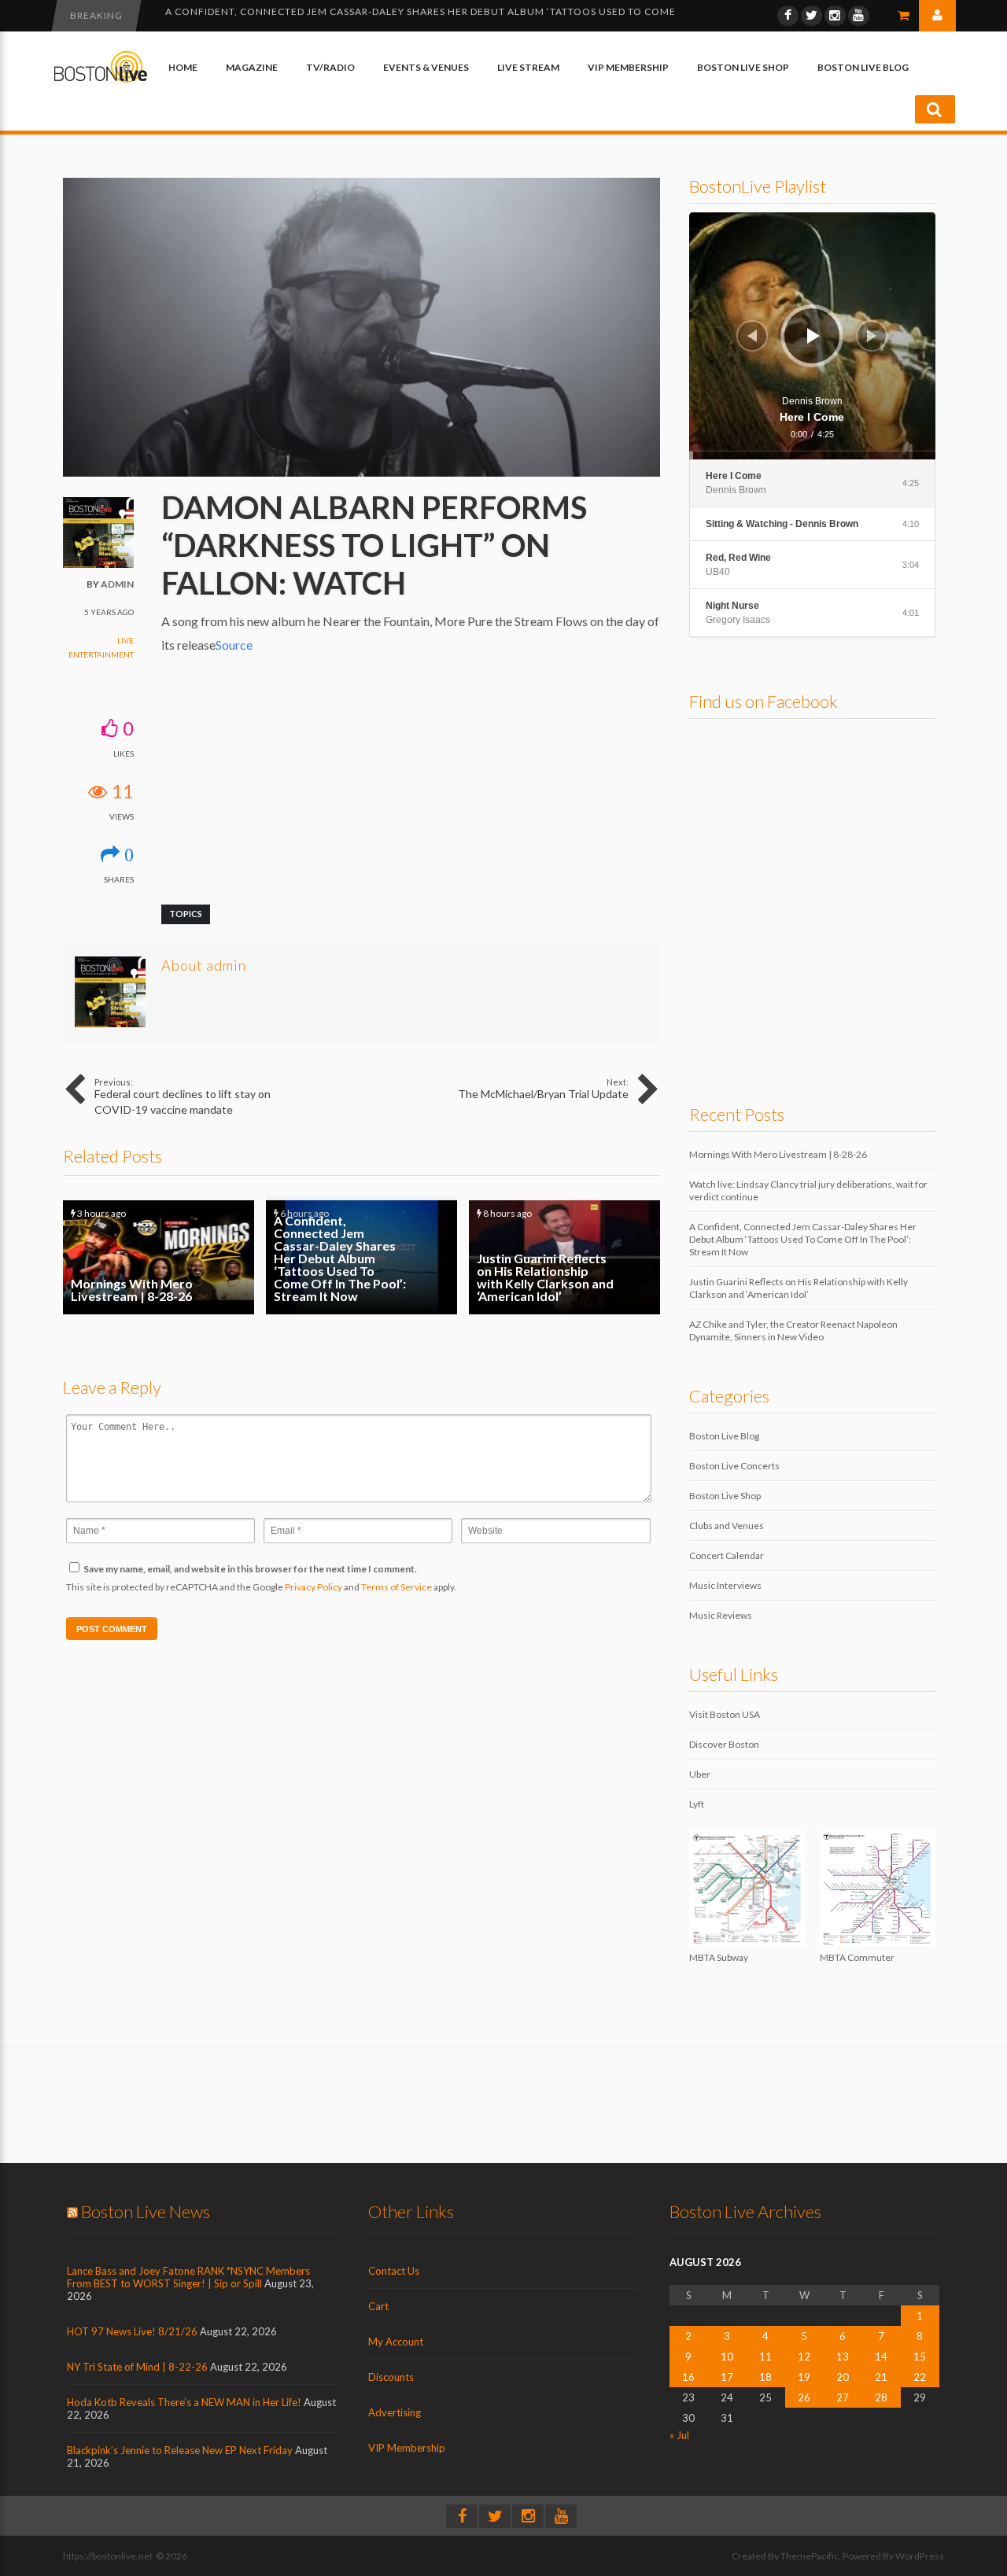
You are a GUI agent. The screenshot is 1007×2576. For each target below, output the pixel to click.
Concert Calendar (727, 1555)
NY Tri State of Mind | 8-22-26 (137, 2367)
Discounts (391, 2377)
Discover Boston (724, 1744)
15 (920, 2357)
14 (881, 2357)
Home (183, 67)
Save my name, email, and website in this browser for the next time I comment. (250, 1569)
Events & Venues (426, 67)
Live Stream (528, 67)
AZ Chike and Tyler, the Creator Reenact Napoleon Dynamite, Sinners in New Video (793, 1330)
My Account (396, 2342)
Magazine (252, 67)
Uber (700, 1774)
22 (920, 2377)
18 (765, 2377)
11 (765, 2357)
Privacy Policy (314, 1587)
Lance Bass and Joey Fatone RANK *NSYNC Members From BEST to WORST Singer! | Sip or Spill (188, 2277)
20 (843, 2377)
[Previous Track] (752, 336)
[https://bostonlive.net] (101, 80)
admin (117, 584)
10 (727, 2357)
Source (234, 645)
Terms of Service (397, 1587)
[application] (813, 336)
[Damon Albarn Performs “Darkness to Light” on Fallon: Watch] (361, 473)
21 (881, 2377)
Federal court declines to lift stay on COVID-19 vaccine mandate (183, 1096)
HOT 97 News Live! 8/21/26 (132, 2331)
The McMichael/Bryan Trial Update (543, 1089)
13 (843, 2357)
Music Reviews (721, 1615)
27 (843, 2397)
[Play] (813, 336)
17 (727, 2377)
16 (688, 2377)
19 (804, 2377)
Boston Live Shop (743, 67)
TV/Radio (330, 67)
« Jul (679, 2435)
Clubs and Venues (727, 1526)
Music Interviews (725, 1585)
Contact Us (394, 2271)
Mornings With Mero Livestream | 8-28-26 (159, 1257)
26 (804, 2397)
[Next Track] (872, 336)
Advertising (395, 2412)
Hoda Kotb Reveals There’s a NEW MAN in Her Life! (184, 2402)
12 (804, 2357)
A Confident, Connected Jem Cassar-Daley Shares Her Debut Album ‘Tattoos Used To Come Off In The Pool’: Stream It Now (361, 1257)
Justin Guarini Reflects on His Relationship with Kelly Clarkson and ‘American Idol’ (404, 15)
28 (881, 2397)
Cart (378, 2306)
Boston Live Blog (863, 67)
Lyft (697, 1804)
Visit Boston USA (725, 1714)
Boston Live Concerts (734, 1466)
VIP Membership (628, 67)
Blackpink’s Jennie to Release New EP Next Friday (180, 2450)
